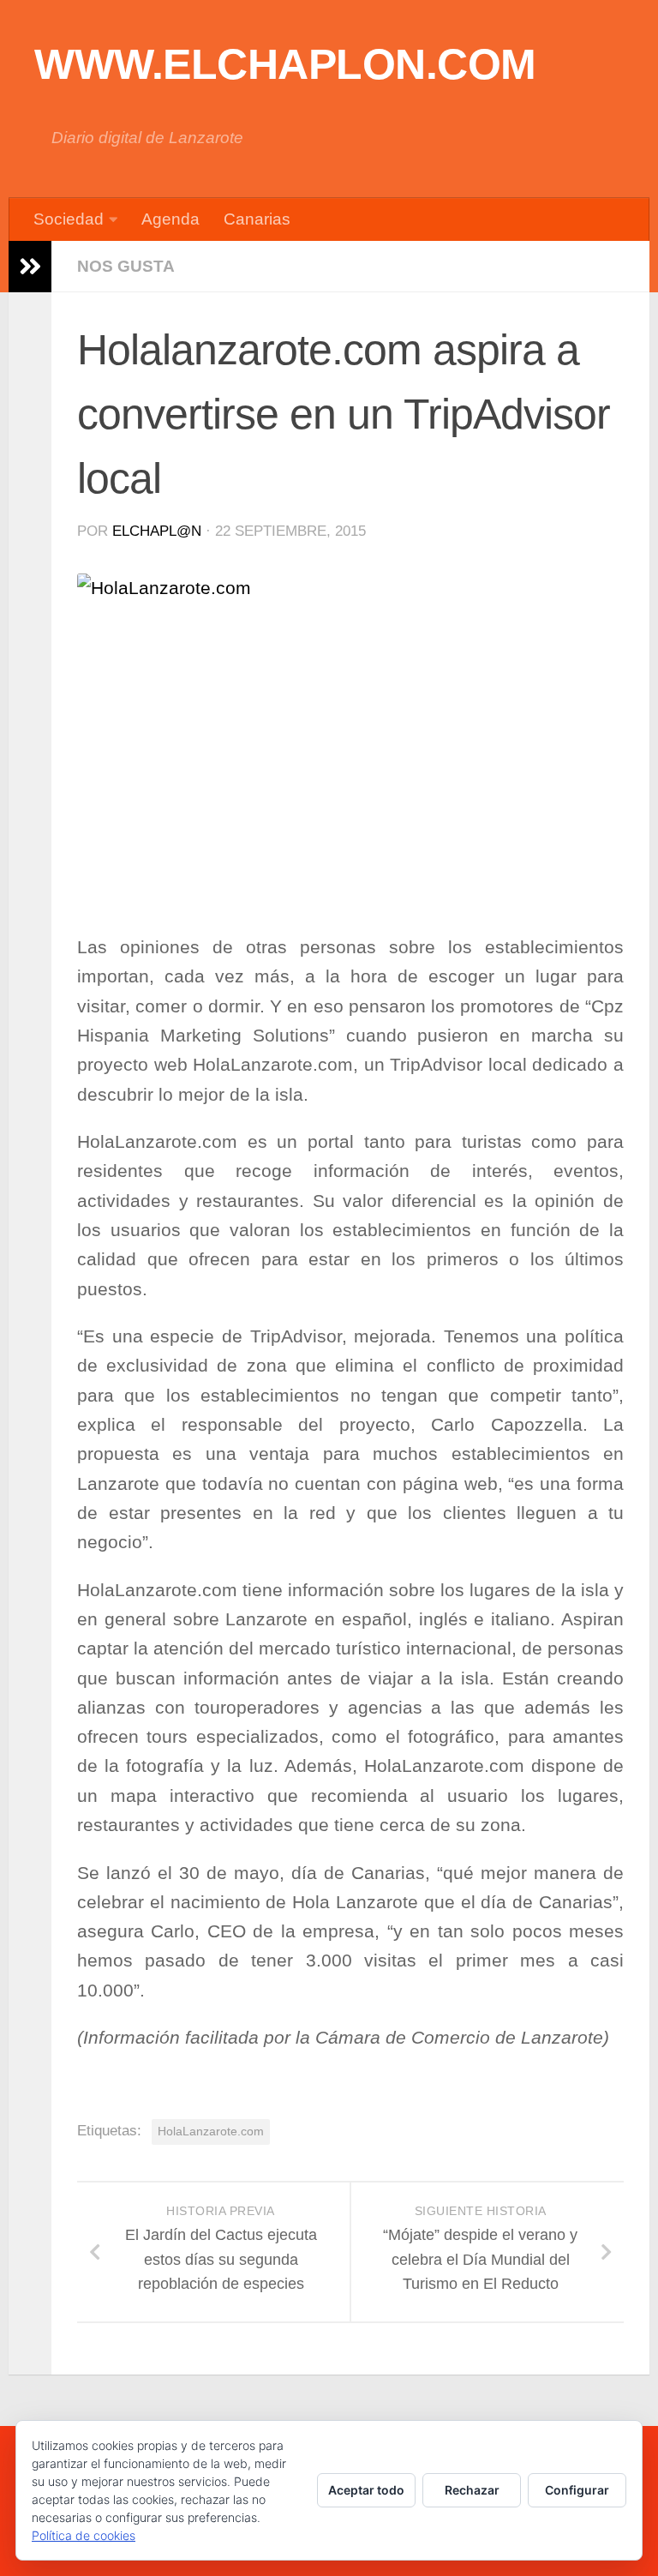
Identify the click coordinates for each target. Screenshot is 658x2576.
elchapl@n (157, 531)
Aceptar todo (366, 2490)
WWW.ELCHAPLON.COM (285, 64)
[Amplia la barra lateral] (30, 267)
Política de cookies (84, 2535)
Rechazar (472, 2490)
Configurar (577, 2490)
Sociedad (69, 219)
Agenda (170, 219)
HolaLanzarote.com (211, 2131)
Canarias (257, 219)
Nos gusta (126, 266)
